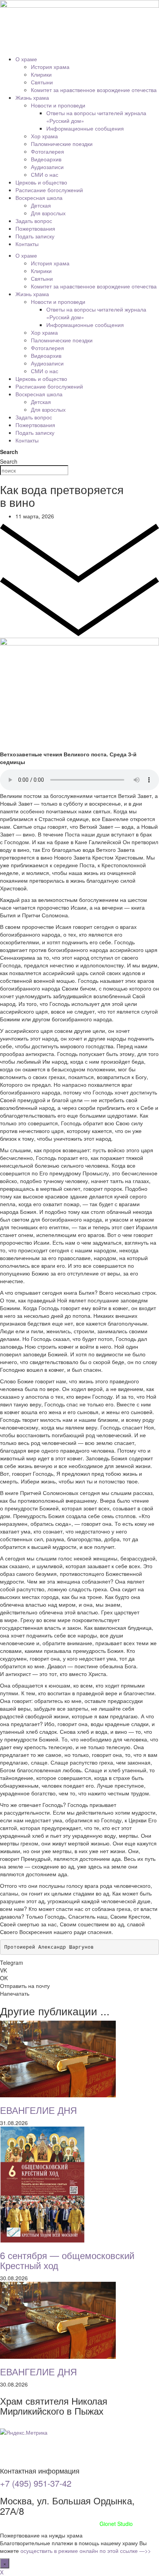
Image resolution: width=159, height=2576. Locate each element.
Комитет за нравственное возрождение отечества (94, 90)
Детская (41, 205)
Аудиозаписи (47, 167)
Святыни (42, 82)
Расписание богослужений (49, 190)
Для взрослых (48, 213)
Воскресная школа (39, 198)
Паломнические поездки (62, 144)
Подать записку (35, 236)
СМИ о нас (45, 174)
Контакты (27, 244)
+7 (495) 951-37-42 (36, 2483)
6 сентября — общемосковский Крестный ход (67, 2260)
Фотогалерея (47, 151)
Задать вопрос (34, 221)
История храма (50, 67)
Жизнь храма (32, 97)
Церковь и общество (41, 182)
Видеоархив (46, 159)
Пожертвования (35, 228)
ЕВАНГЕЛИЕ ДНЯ (38, 2110)
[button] (79, 1963)
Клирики (41, 74)
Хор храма (44, 136)
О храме (26, 59)
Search (9, 452)
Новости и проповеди (58, 105)
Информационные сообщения (85, 128)
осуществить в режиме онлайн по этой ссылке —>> (86, 2551)
